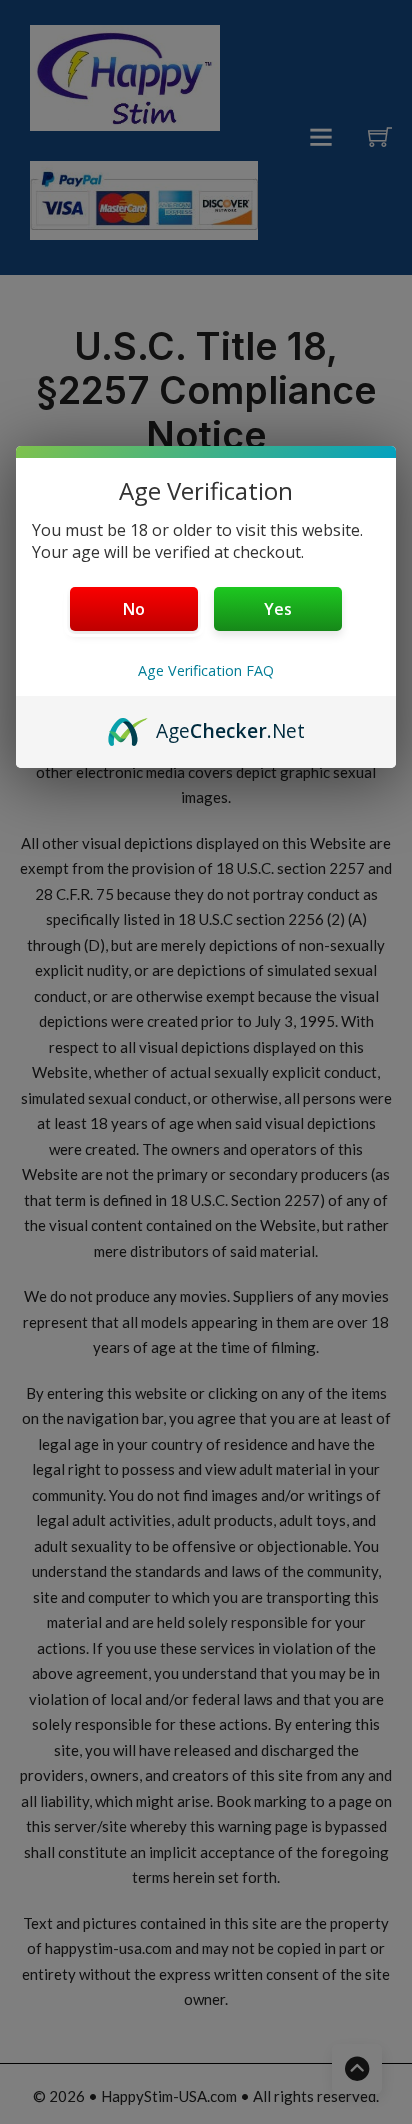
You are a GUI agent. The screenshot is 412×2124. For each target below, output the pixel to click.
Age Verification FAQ (206, 670)
